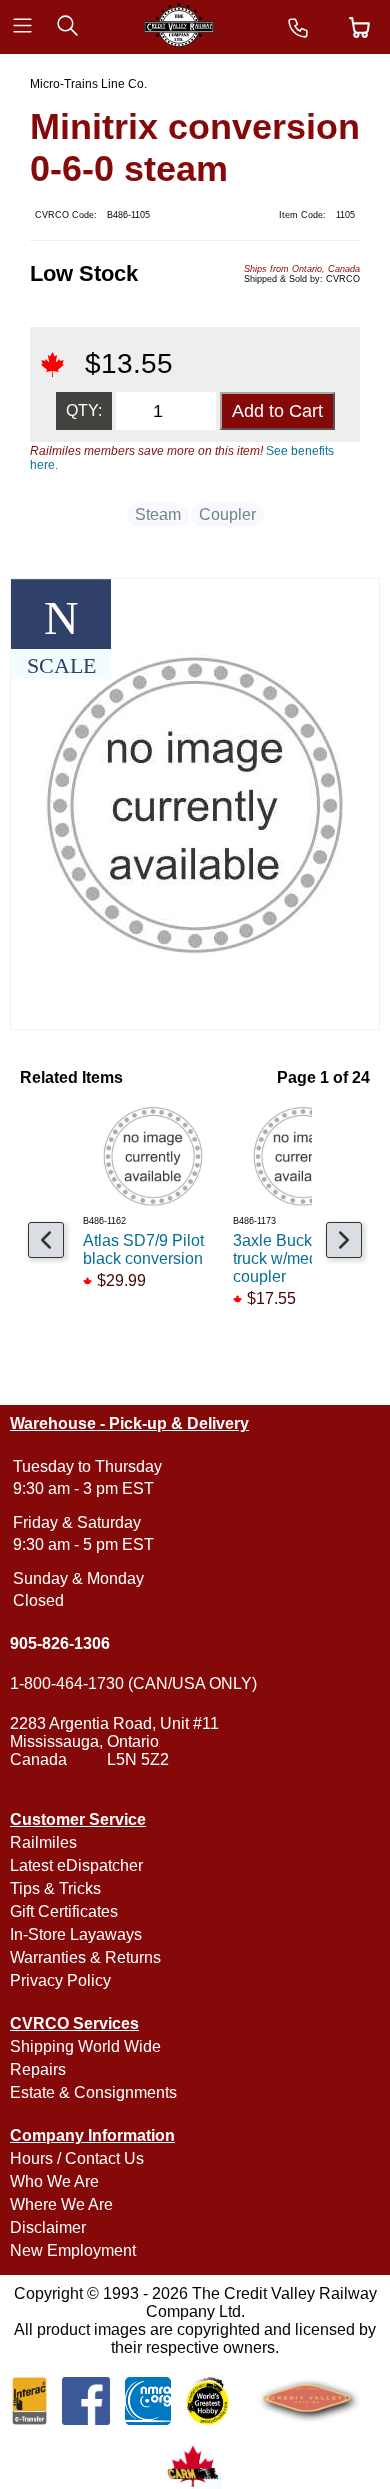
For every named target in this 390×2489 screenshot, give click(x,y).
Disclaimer (48, 2227)
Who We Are (54, 2181)
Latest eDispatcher (76, 1865)
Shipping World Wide (85, 2046)
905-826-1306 (60, 1643)
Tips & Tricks (55, 1888)
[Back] (46, 1240)
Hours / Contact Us (77, 2158)
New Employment (73, 2250)
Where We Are (61, 2204)
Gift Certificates (64, 1911)
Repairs (38, 2069)
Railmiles (43, 1842)
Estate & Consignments (93, 2092)
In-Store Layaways (76, 1934)
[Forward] (344, 1240)
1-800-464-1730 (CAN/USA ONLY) (133, 1683)
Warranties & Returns (85, 1957)
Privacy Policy (60, 1980)
